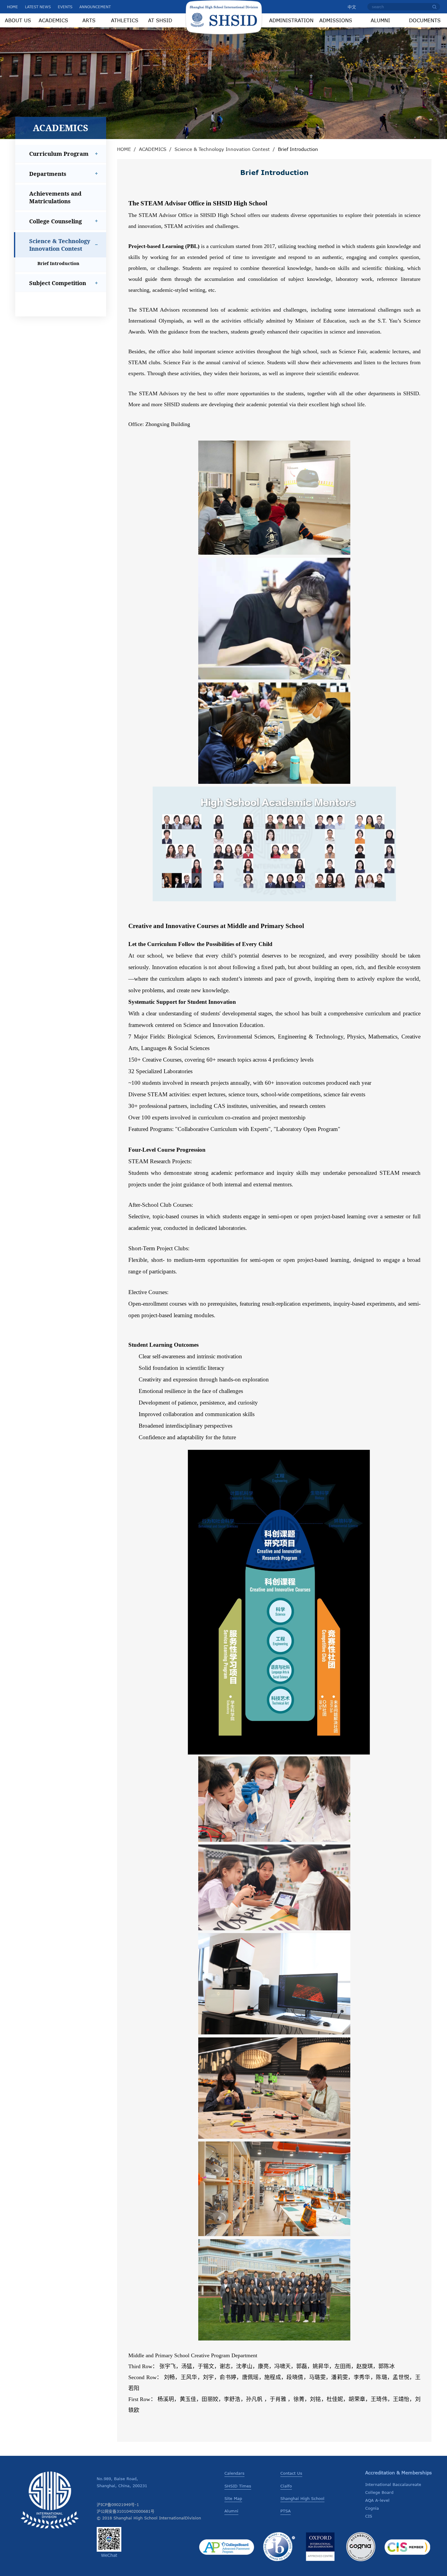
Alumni (231, 2511)
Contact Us (291, 2473)
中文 (352, 7)
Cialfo (286, 2486)
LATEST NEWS (38, 7)
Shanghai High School (302, 2498)
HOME (12, 7)
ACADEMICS (153, 149)
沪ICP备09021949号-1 (118, 2504)
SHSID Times (238, 2486)
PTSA (286, 2511)
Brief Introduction (58, 263)
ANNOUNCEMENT (95, 7)
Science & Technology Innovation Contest (222, 149)
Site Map (233, 2498)
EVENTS (65, 7)
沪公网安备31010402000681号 (126, 2511)
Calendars (234, 2473)
